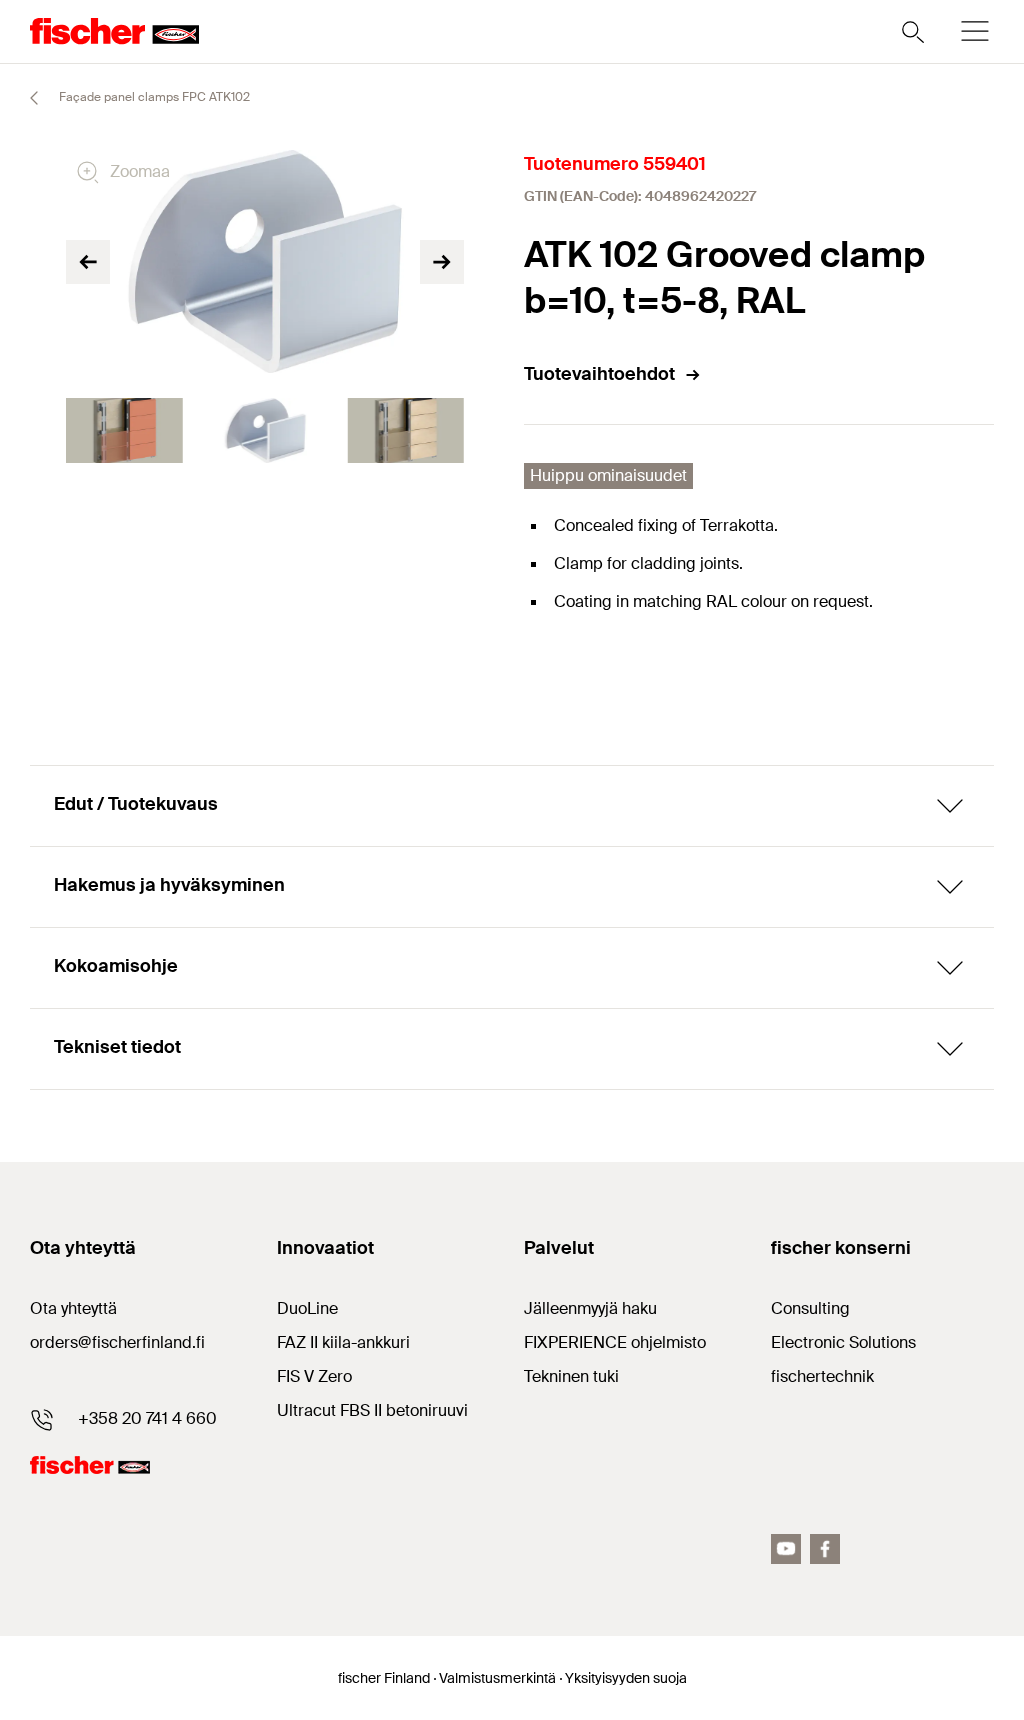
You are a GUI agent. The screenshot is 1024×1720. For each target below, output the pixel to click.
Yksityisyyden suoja (626, 1678)
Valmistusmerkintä (497, 1678)
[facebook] (825, 1549)
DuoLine (307, 1308)
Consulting (810, 1308)
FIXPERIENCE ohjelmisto (615, 1342)
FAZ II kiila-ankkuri (343, 1342)
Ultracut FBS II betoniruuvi (372, 1410)
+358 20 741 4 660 (147, 1418)
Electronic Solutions (843, 1342)
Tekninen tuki (571, 1376)
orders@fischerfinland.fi (117, 1342)
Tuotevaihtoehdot (599, 374)
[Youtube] (786, 1549)
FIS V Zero (314, 1376)
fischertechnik (822, 1376)
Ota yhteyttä (73, 1308)
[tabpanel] (124, 431)
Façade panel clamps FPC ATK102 (153, 97)
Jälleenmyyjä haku (590, 1308)
